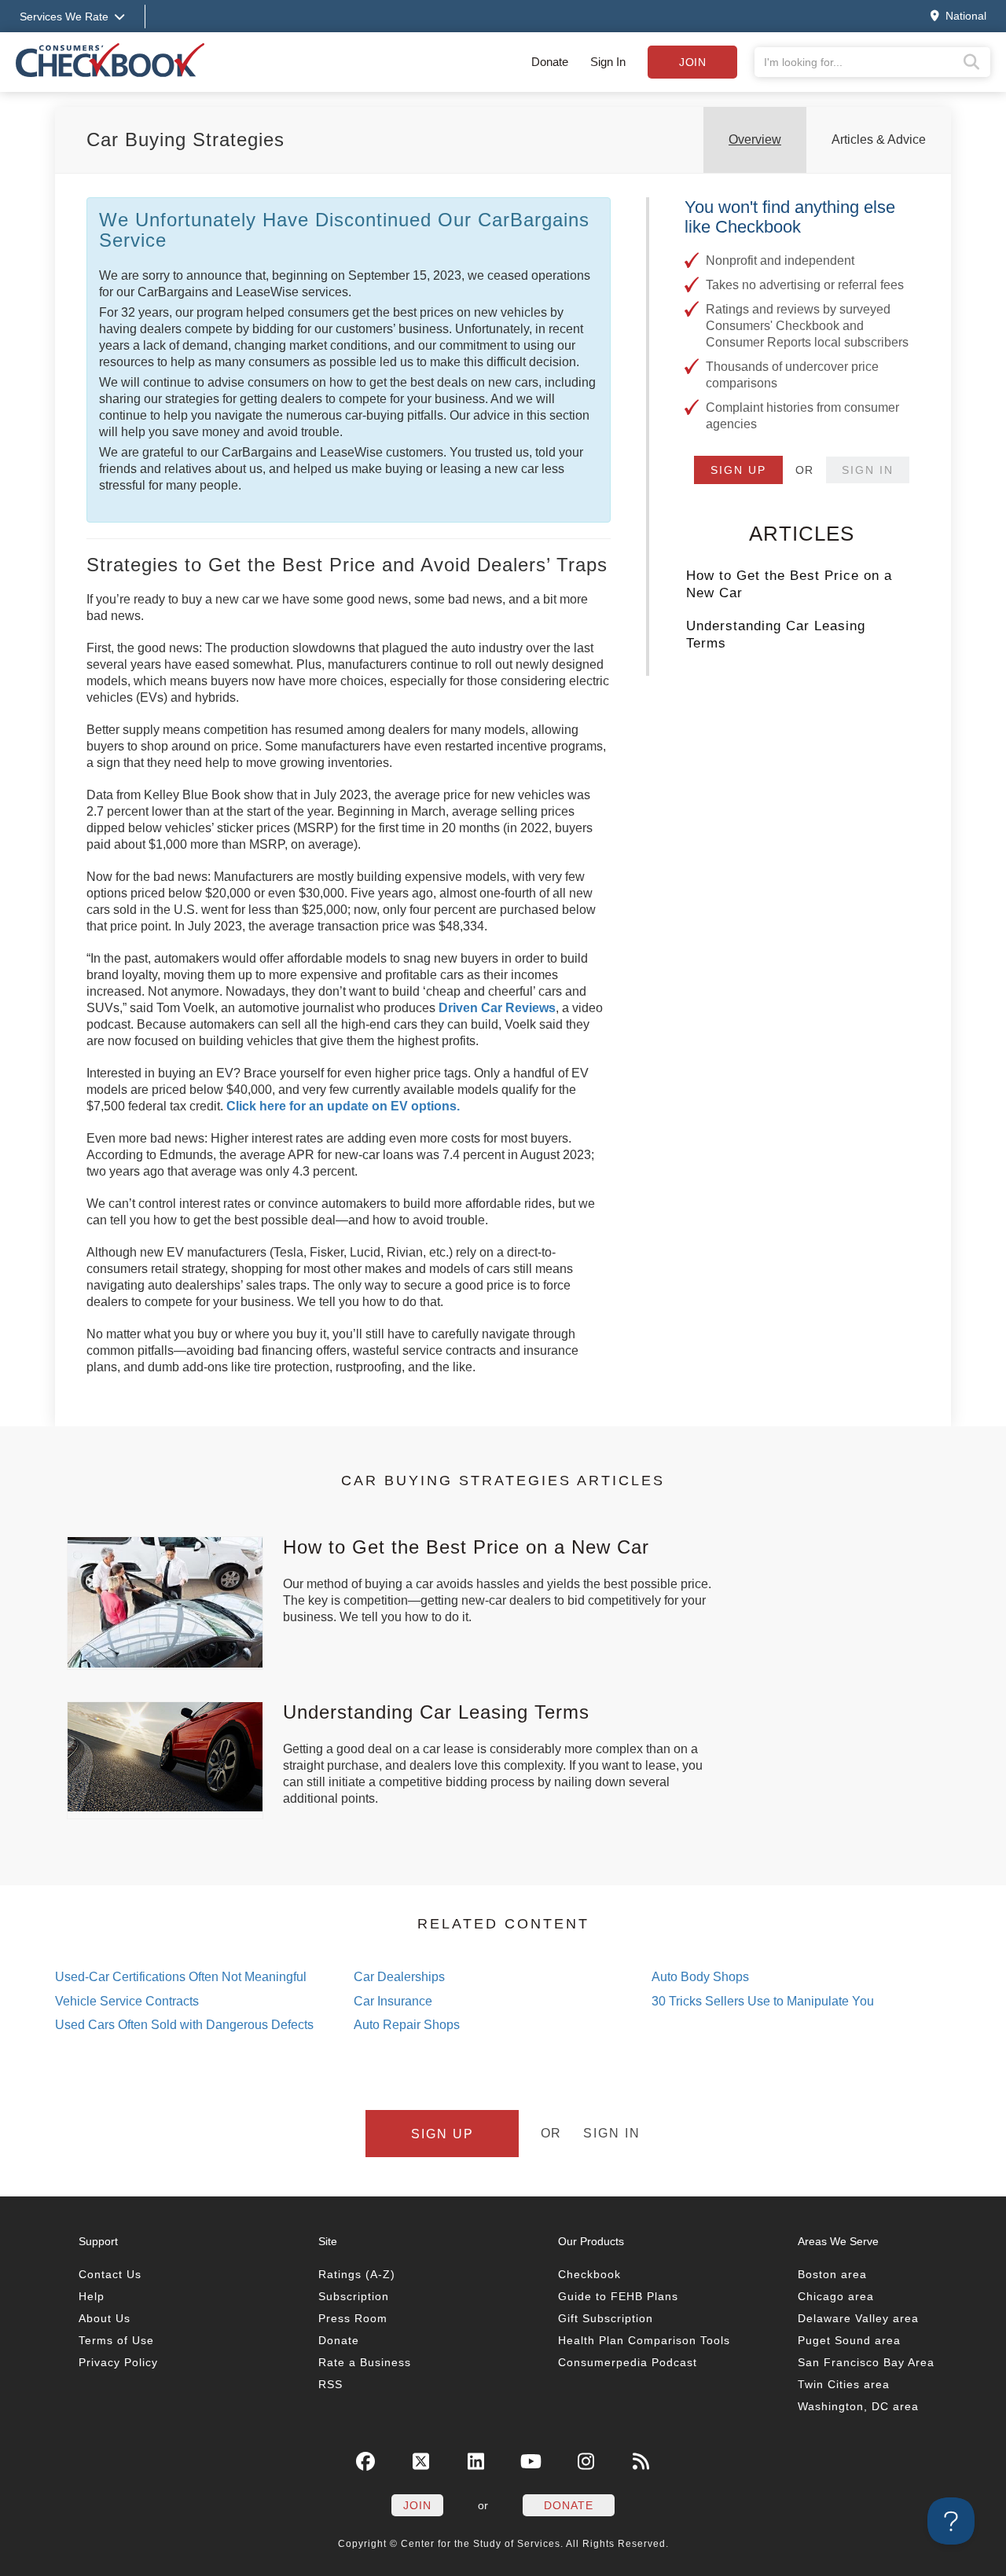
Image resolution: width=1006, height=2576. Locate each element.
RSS (330, 2384)
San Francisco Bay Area (866, 2362)
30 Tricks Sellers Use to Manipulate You (763, 2001)
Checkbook (589, 2274)
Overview (755, 139)
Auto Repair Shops (407, 2025)
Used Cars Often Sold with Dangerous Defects (184, 2025)
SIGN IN (868, 470)
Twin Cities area (844, 2384)
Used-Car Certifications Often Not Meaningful (181, 1977)
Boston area (832, 2274)
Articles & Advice (879, 139)
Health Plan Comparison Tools (644, 2340)
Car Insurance (393, 2001)
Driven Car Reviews (497, 1008)
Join (692, 62)
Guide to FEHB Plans (618, 2296)
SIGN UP (738, 470)
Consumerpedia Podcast (628, 2362)
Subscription (354, 2296)
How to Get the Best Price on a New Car (789, 584)
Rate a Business (365, 2362)
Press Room (353, 2318)
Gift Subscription (606, 2318)
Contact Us (110, 2274)
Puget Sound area (849, 2340)
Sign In (608, 62)
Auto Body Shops (700, 1977)
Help (92, 2296)
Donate (550, 62)
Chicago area (836, 2296)
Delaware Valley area (858, 2318)
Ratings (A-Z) (357, 2274)
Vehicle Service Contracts (127, 2001)
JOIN (417, 2505)
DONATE (569, 2505)
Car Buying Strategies (185, 139)
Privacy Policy (118, 2362)
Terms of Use (116, 2340)
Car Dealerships (399, 1977)
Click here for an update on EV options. (343, 1106)
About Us (105, 2318)
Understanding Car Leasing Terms (776, 635)
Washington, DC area (858, 2406)
